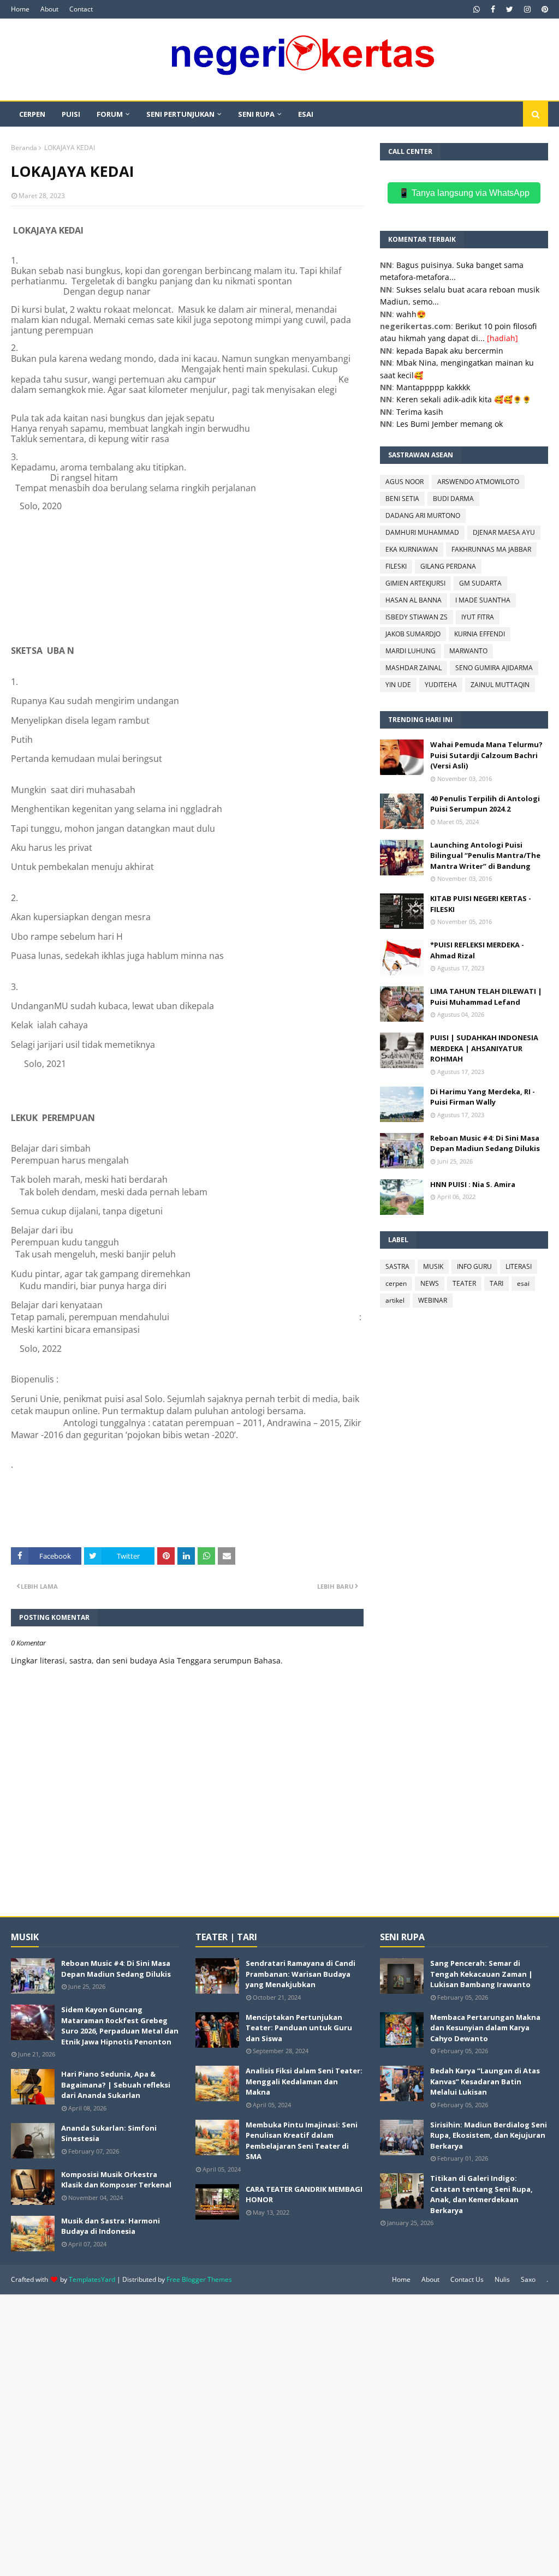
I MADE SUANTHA (483, 600)
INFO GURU (474, 1266)
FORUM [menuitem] (110, 114)
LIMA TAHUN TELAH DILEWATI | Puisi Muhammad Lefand (486, 997)
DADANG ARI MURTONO (423, 515)
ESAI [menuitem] (306, 114)
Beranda (24, 148)
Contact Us (467, 2279)
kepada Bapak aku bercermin (450, 351)
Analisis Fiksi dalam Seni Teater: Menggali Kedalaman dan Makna (304, 2081)
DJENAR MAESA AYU (504, 532)
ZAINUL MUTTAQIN (500, 685)
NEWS (430, 1283)
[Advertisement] (279, 2434)
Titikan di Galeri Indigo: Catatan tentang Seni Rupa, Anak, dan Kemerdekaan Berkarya (481, 2194)
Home (20, 9)
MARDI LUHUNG (411, 651)
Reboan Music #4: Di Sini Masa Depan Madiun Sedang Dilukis (485, 1143)
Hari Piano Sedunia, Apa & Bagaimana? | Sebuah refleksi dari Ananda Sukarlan (116, 2085)
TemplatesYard (92, 2279)
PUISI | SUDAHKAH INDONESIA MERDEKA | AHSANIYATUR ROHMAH (484, 1048)
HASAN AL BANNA (414, 600)
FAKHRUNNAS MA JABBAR (491, 549)
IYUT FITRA (478, 617)
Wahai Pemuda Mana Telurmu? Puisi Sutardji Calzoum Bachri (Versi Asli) (486, 755)
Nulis (502, 2279)
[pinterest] (543, 9)
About (49, 9)
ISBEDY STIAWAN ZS (417, 617)
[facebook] (493, 9)
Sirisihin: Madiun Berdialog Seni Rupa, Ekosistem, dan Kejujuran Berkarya (489, 2135)
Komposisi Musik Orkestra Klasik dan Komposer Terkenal (116, 2180)
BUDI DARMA (453, 499)
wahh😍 (411, 314)
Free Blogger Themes (199, 2279)
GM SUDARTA (480, 583)
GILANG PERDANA (448, 566)
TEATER (464, 1283)
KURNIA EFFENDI (480, 634)
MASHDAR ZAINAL (414, 668)
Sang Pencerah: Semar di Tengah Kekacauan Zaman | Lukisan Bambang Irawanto (481, 1974)
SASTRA (397, 1266)
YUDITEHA (441, 685)
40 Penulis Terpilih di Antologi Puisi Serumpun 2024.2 (485, 804)
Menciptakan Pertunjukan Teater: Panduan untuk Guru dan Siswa (299, 2028)
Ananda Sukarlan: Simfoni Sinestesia (109, 2133)
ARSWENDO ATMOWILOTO (478, 482)
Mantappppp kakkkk (433, 387)
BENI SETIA (402, 499)
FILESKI (396, 566)
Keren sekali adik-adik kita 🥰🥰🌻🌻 (464, 399)
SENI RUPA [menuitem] (256, 114)
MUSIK (433, 1266)
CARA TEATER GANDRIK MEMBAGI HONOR (304, 2195)
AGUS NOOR (405, 482)
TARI (496, 1283)
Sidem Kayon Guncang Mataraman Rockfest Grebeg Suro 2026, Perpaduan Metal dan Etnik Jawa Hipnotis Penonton (120, 2026)
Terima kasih (420, 412)
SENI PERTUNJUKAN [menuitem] (180, 114)
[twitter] (510, 9)
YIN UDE (398, 685)
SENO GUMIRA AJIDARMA (494, 668)
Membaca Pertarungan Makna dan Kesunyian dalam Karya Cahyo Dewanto (485, 2028)
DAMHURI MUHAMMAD (422, 532)
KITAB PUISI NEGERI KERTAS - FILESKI (481, 904)
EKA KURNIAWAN (412, 549)
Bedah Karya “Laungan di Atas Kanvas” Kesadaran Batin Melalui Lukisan (485, 2081)
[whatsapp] (477, 9)
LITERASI (519, 1266)
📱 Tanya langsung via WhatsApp (464, 193)
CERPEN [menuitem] (32, 114)
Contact (81, 9)
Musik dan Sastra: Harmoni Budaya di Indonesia (111, 2226)
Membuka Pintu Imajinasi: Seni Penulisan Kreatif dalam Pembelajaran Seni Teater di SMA (302, 2141)
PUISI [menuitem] (71, 114)
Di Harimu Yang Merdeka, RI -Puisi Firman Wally (483, 1097)
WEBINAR (433, 1300)
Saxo (528, 2279)
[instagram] (527, 9)
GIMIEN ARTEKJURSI (415, 583)
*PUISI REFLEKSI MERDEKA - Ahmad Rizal (477, 950)
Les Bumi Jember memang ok (450, 424)
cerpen (396, 1283)
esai (523, 1283)
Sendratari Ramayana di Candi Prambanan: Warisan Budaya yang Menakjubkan (301, 1974)
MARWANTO (468, 651)
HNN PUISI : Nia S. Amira (473, 1184)
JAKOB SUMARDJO (413, 634)
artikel (395, 1300)
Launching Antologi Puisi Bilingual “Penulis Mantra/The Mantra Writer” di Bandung (485, 855)
